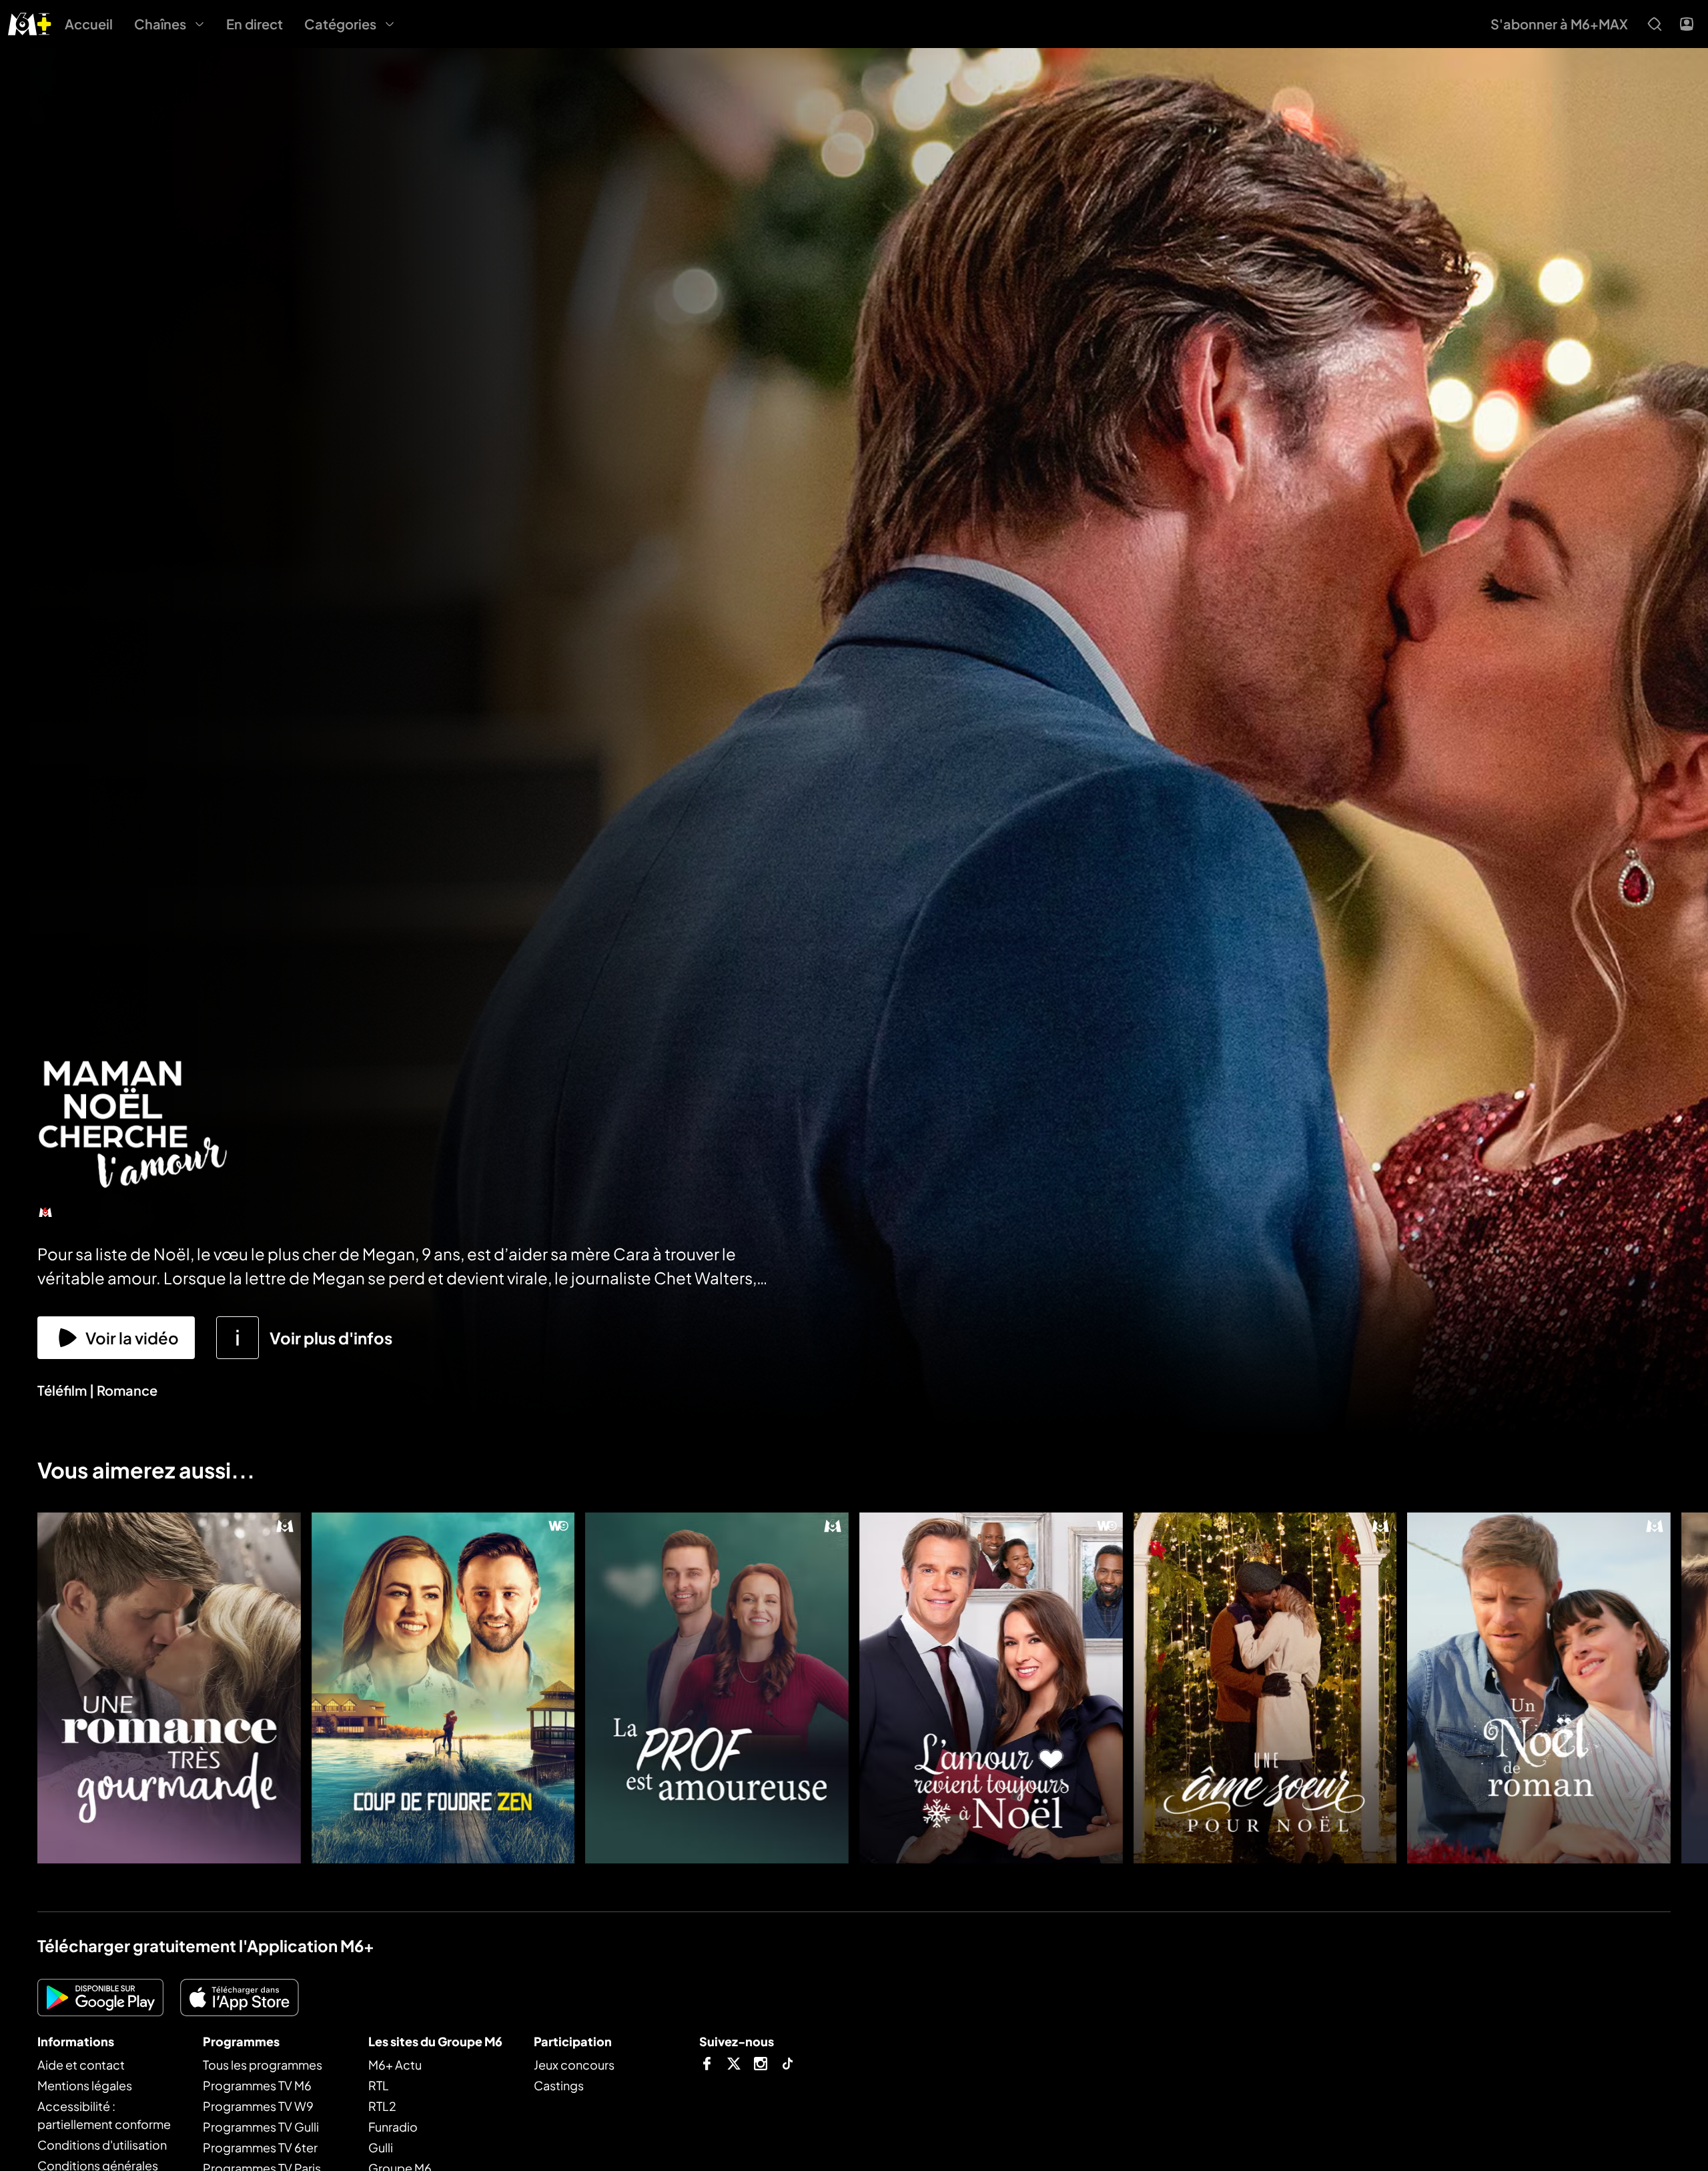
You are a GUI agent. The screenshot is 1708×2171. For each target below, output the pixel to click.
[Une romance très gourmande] (169, 1688)
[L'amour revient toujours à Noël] (991, 1688)
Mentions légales (85, 2085)
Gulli (381, 2147)
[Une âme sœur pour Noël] (1265, 1688)
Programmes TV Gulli (261, 2127)
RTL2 (382, 2106)
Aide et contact (81, 2065)
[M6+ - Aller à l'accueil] (30, 22)
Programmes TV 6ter (260, 2147)
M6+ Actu (395, 2065)
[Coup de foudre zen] (443, 1688)
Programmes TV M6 (257, 2085)
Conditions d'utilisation (102, 2145)
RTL (379, 2085)
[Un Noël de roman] (1539, 1688)
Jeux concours (574, 2065)
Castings (559, 2085)
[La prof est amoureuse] (717, 1688)
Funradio (393, 2127)
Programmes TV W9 (258, 2106)
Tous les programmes (263, 2065)
